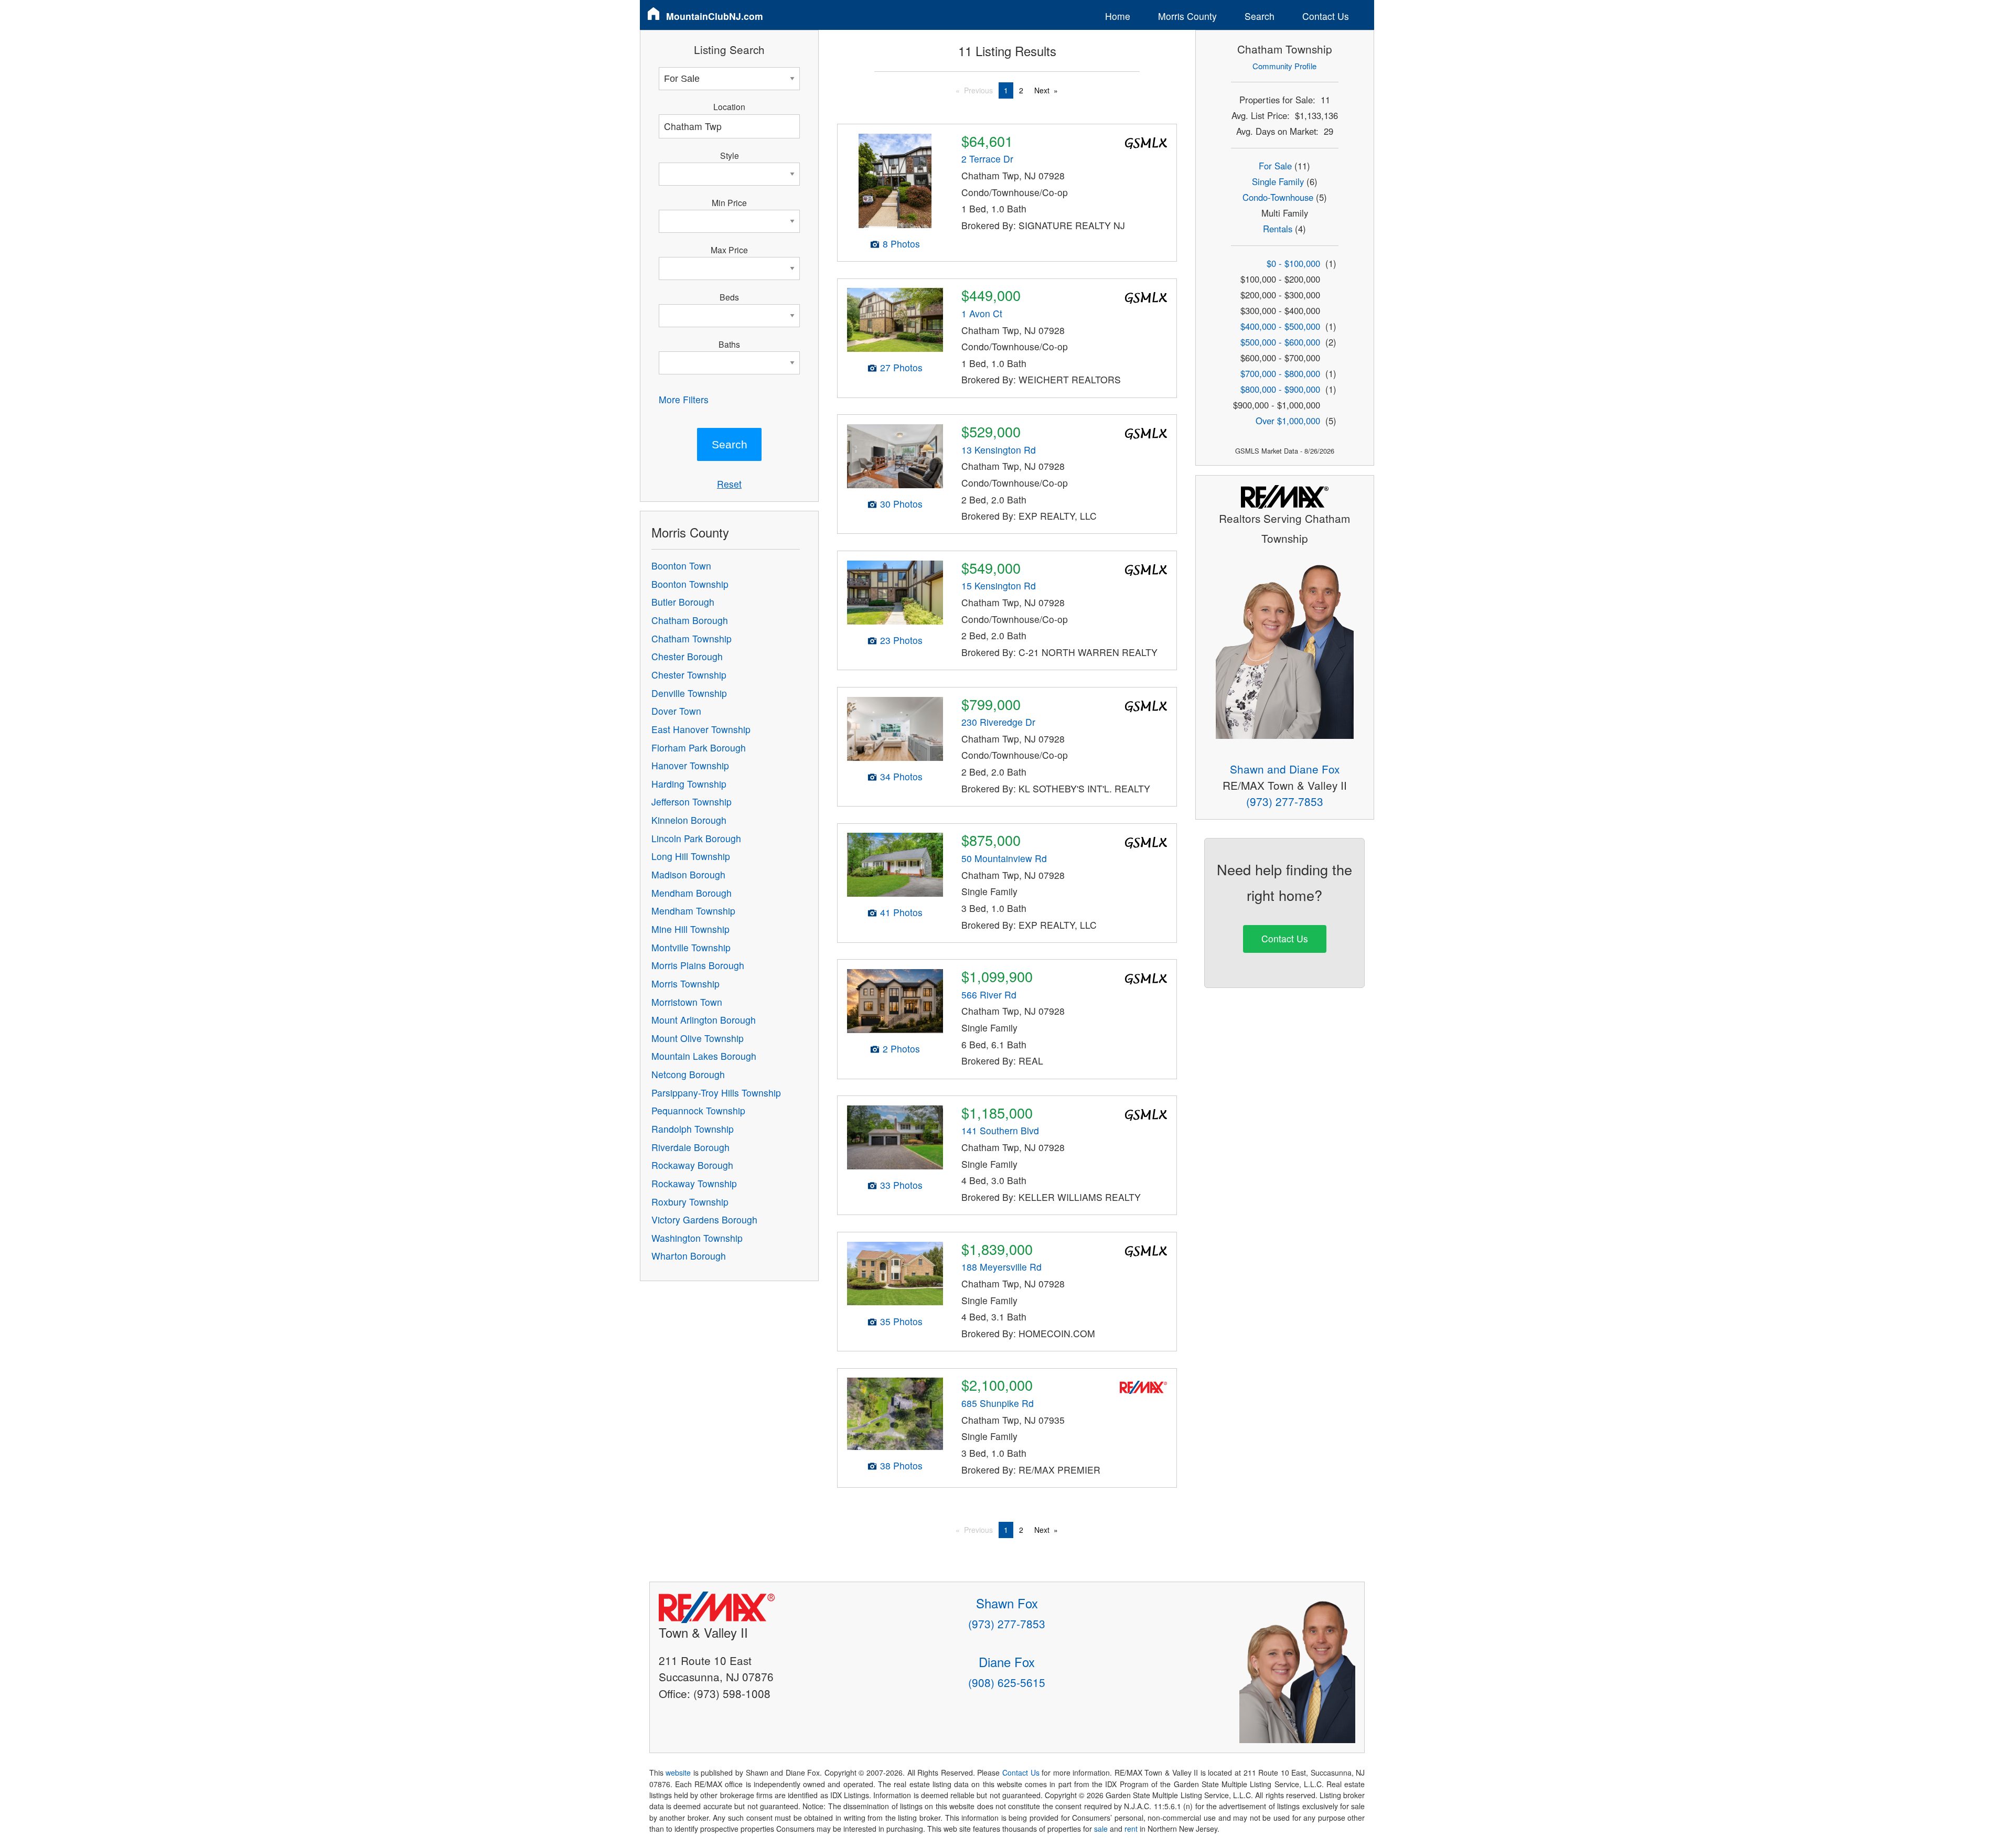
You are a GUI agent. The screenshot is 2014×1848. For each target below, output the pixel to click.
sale (1101, 1829)
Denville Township (689, 693)
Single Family (1278, 181)
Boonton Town (681, 566)
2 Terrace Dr (987, 159)
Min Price (729, 202)
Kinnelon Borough (689, 820)
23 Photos (901, 640)
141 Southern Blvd (1000, 1130)
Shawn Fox (1007, 1603)
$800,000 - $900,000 (1280, 389)
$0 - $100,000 (1293, 263)
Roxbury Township (690, 1202)
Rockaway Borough (692, 1165)
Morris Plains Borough (698, 965)
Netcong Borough (688, 1074)
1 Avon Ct (982, 313)
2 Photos (901, 1049)
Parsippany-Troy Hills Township (716, 1093)
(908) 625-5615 (1007, 1682)
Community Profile (1284, 66)
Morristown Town (687, 1002)
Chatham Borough (690, 620)
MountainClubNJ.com (715, 16)
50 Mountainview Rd (1004, 858)
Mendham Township (693, 911)
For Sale (1275, 166)
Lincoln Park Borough (696, 838)
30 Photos (901, 504)
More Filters (684, 399)
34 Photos (901, 776)
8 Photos (901, 244)
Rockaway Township (694, 1183)
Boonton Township (690, 584)
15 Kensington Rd (999, 585)
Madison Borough (688, 874)
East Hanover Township (701, 729)
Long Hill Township (691, 856)
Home (1118, 16)
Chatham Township (692, 638)
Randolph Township (693, 1129)
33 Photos (901, 1185)
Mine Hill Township (690, 929)
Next (1042, 90)
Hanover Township (690, 765)
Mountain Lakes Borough (704, 1056)
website (678, 1772)
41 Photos (901, 912)
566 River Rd (989, 995)
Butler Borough (683, 602)
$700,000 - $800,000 (1280, 373)
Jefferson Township (692, 802)
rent (1131, 1829)
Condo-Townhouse (1278, 197)
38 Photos (901, 1465)
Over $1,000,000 (1288, 421)
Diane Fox (1007, 1662)
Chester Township (689, 675)
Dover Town (676, 711)
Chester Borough (687, 656)
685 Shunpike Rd (998, 1403)
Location (729, 106)
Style (730, 155)
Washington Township (697, 1238)
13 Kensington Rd (999, 450)
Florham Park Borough (699, 748)
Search (1260, 16)
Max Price (729, 250)
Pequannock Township (698, 1110)
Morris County (1187, 16)
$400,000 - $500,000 (1280, 326)
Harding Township (689, 784)
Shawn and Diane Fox (1285, 769)
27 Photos (901, 367)
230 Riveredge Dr (998, 722)
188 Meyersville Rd (1001, 1267)
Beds (729, 297)
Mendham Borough (692, 893)
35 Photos (901, 1321)
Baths (729, 344)
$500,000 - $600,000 (1280, 342)
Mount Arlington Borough (704, 1020)
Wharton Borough (689, 1256)
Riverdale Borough (690, 1147)
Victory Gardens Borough (704, 1220)
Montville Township (691, 947)
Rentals (1278, 229)
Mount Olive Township (698, 1038)
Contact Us (1326, 16)
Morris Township (685, 984)
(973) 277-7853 (1285, 801)
